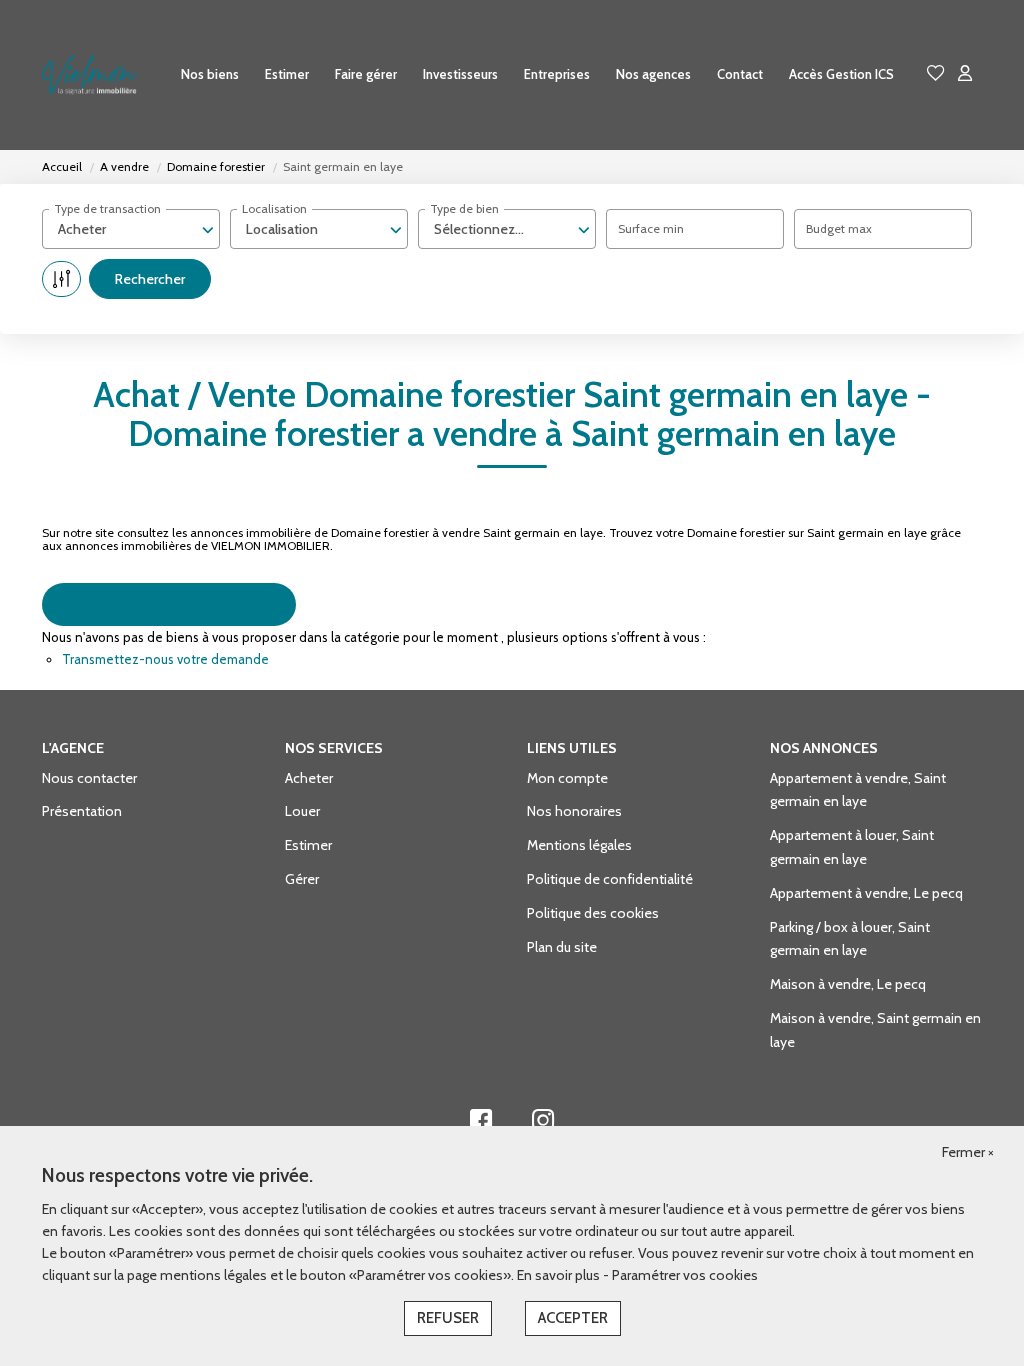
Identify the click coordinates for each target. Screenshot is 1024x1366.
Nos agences (653, 74)
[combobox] (131, 229)
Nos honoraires (574, 811)
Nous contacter (89, 778)
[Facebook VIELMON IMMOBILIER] (481, 1125)
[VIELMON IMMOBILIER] (89, 75)
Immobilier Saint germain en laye (169, 604)
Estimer (287, 74)
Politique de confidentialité (610, 879)
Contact (740, 74)
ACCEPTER (573, 1318)
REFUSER (448, 1318)
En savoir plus (560, 1275)
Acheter (309, 778)
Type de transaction (107, 208)
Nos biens (210, 74)
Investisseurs (460, 74)
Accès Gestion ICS (841, 74)
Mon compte (567, 778)
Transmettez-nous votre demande (165, 659)
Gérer (302, 879)
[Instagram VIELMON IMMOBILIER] (543, 1125)
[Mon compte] (965, 74)
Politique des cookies (593, 913)
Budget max (839, 228)
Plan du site (562, 947)
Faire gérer (366, 74)
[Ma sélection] (936, 74)
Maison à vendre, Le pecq (848, 984)
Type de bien (464, 208)
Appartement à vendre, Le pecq (866, 893)
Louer (302, 811)
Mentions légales (579, 845)
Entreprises (557, 74)
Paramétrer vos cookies (685, 1275)
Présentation (82, 811)
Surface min (651, 228)
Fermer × (968, 1152)
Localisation (274, 208)
